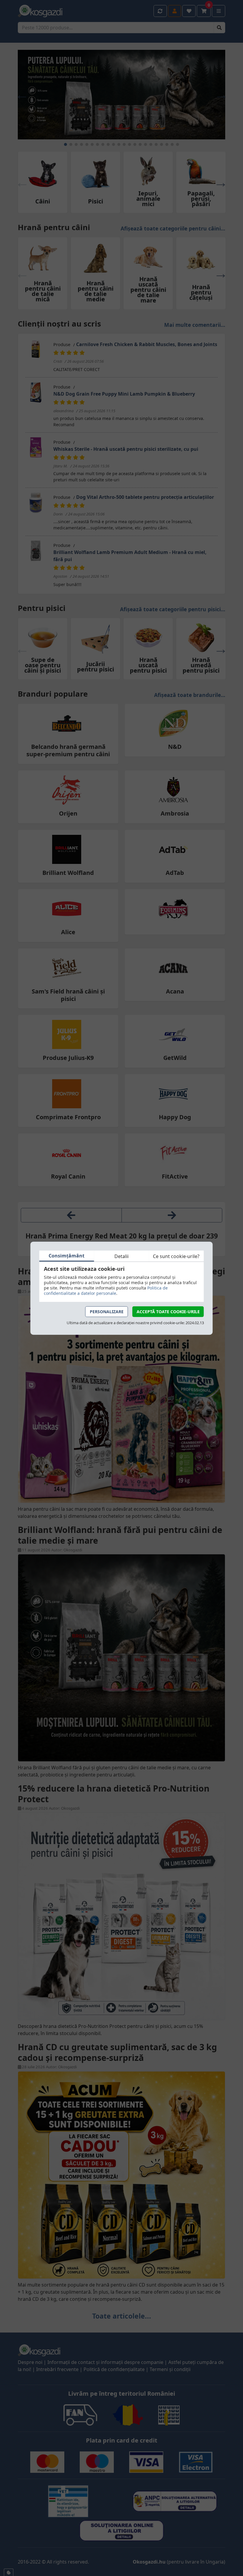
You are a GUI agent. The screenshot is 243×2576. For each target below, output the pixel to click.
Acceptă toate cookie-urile (168, 1312)
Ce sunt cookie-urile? (176, 1256)
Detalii (121, 1256)
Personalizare (107, 1312)
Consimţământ (67, 1256)
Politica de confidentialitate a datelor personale (106, 1291)
